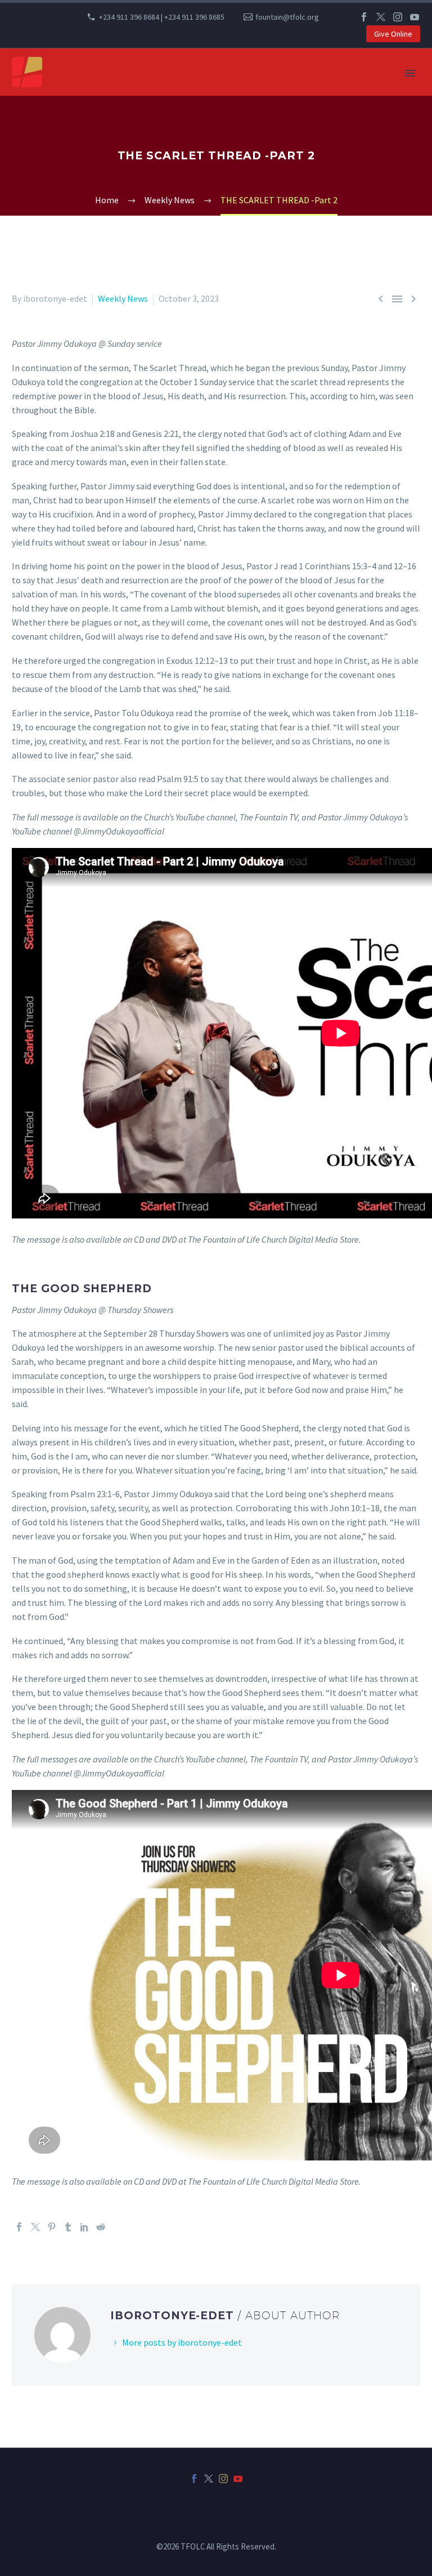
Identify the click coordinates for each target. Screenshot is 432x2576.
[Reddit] (101, 2227)
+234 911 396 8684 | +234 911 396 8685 (162, 17)
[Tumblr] (68, 2227)
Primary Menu (410, 73)
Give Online (393, 34)
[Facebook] (364, 17)
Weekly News (123, 298)
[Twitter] (381, 17)
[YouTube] (415, 17)
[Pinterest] (52, 2227)
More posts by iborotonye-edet (182, 2342)
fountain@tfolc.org (287, 17)
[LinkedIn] (84, 2227)
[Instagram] (398, 17)
